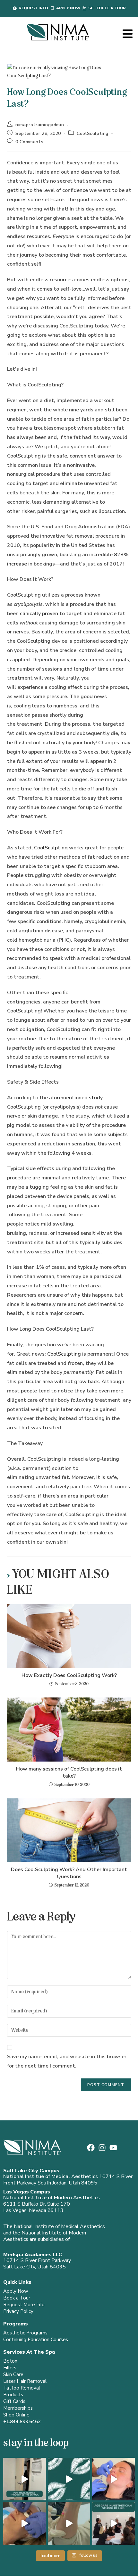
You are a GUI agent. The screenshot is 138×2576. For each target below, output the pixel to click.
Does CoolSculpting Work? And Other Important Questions (69, 1873)
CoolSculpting (93, 133)
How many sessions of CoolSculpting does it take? (69, 1772)
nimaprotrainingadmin (40, 125)
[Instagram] (102, 2148)
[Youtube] (113, 2148)
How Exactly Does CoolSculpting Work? (69, 1675)
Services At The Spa (29, 2352)
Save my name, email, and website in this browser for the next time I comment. (67, 2061)
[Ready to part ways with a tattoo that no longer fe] (69, 2524)
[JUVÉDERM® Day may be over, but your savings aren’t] (113, 2479)
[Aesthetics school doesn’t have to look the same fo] (113, 2524)
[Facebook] (91, 2148)
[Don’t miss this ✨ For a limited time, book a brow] (25, 2524)
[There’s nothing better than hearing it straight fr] (69, 2479)
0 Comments (29, 142)
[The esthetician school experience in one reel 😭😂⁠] (25, 2479)
